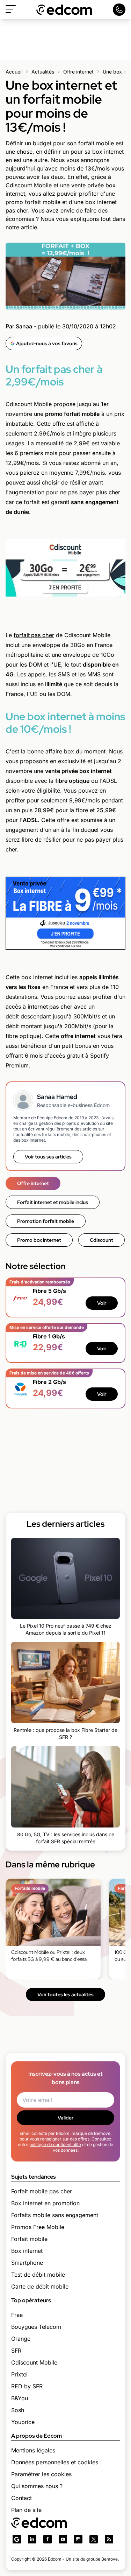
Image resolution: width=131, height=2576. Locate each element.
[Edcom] (64, 10)
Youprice (23, 2422)
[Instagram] (78, 2539)
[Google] (17, 2539)
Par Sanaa (19, 326)
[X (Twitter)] (94, 2539)
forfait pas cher (34, 635)
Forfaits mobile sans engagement (55, 2215)
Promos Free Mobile (38, 2227)
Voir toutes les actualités (65, 1994)
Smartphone (27, 2263)
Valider (65, 2118)
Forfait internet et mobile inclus (53, 1202)
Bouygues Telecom (36, 2327)
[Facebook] (48, 2539)
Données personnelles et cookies (55, 2462)
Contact (21, 2498)
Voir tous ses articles (48, 1157)
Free (17, 2315)
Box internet (27, 2251)
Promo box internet (39, 1240)
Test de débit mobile (38, 2275)
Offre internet (78, 72)
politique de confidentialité (55, 2145)
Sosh (18, 2410)
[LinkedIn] (32, 2539)
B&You (20, 2398)
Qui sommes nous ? (37, 2486)
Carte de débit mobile (40, 2286)
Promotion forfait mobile (46, 1221)
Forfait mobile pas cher (42, 2191)
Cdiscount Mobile (34, 2362)
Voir (102, 1303)
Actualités (43, 72)
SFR (16, 2351)
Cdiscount (101, 1240)
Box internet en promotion (45, 2203)
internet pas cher (50, 1007)
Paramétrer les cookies (41, 2474)
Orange (21, 2339)
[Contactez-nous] (119, 10)
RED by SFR (27, 2386)
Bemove (110, 2559)
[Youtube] (63, 2539)
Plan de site (26, 2510)
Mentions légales (33, 2450)
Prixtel (19, 2374)
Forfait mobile (29, 2239)
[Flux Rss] (109, 2539)
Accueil (14, 72)
